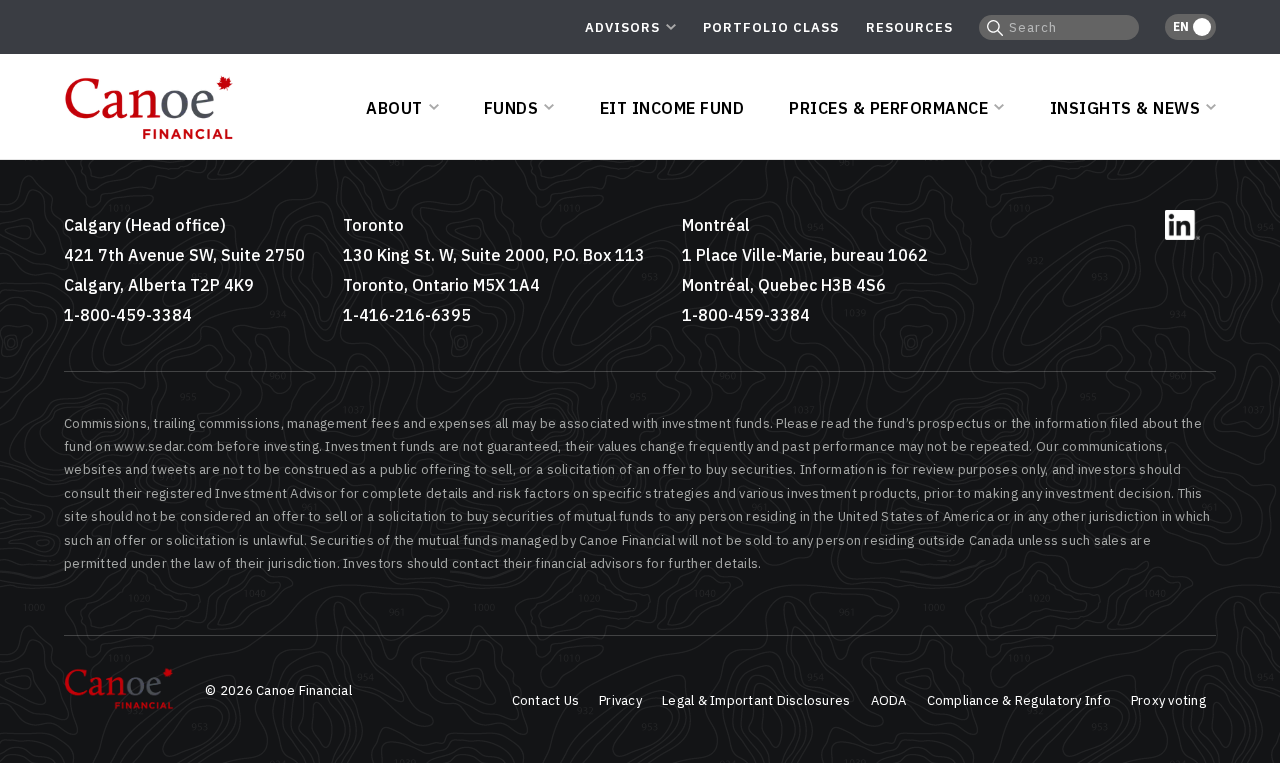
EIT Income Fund (672, 108)
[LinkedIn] (1182, 235)
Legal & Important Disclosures (756, 700)
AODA (889, 700)
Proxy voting (1168, 700)
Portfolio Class (771, 27)
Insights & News (1125, 108)
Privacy (620, 700)
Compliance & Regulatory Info (1019, 700)
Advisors (622, 27)
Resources (909, 27)
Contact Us (546, 700)
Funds (511, 108)
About (394, 108)
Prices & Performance (888, 108)
